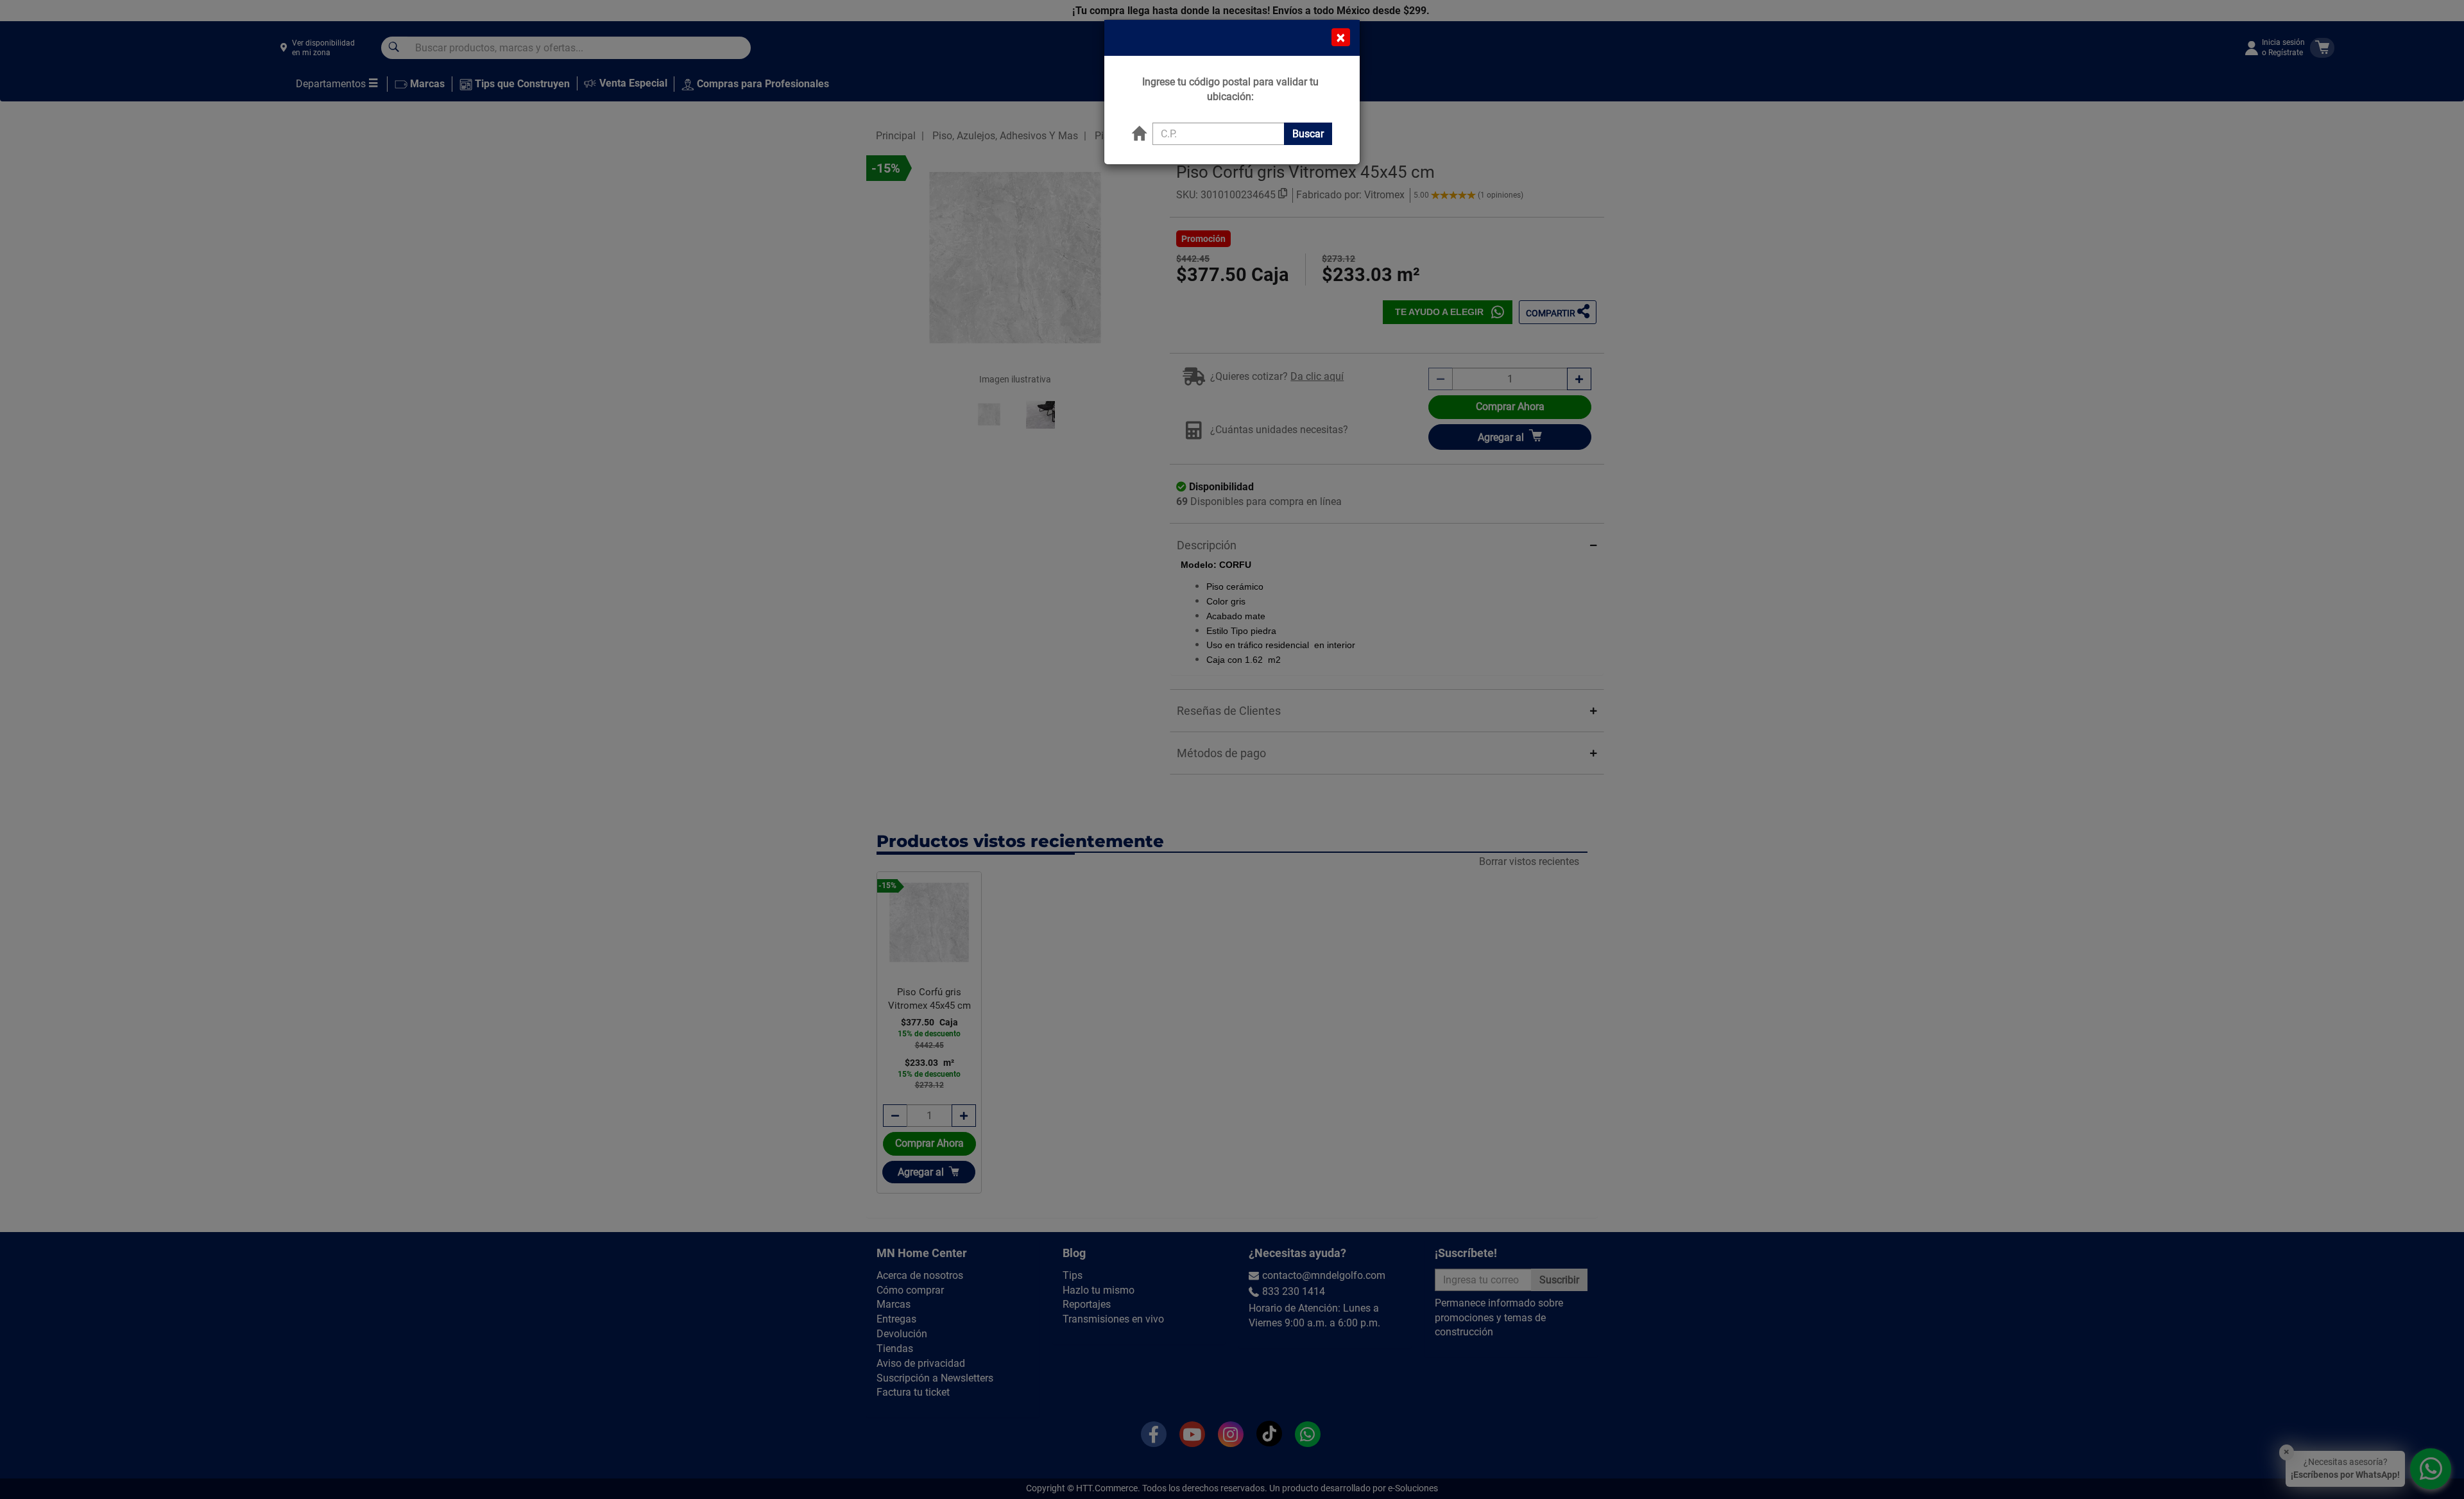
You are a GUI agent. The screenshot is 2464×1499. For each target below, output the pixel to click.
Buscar (1308, 134)
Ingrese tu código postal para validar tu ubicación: (1230, 89)
